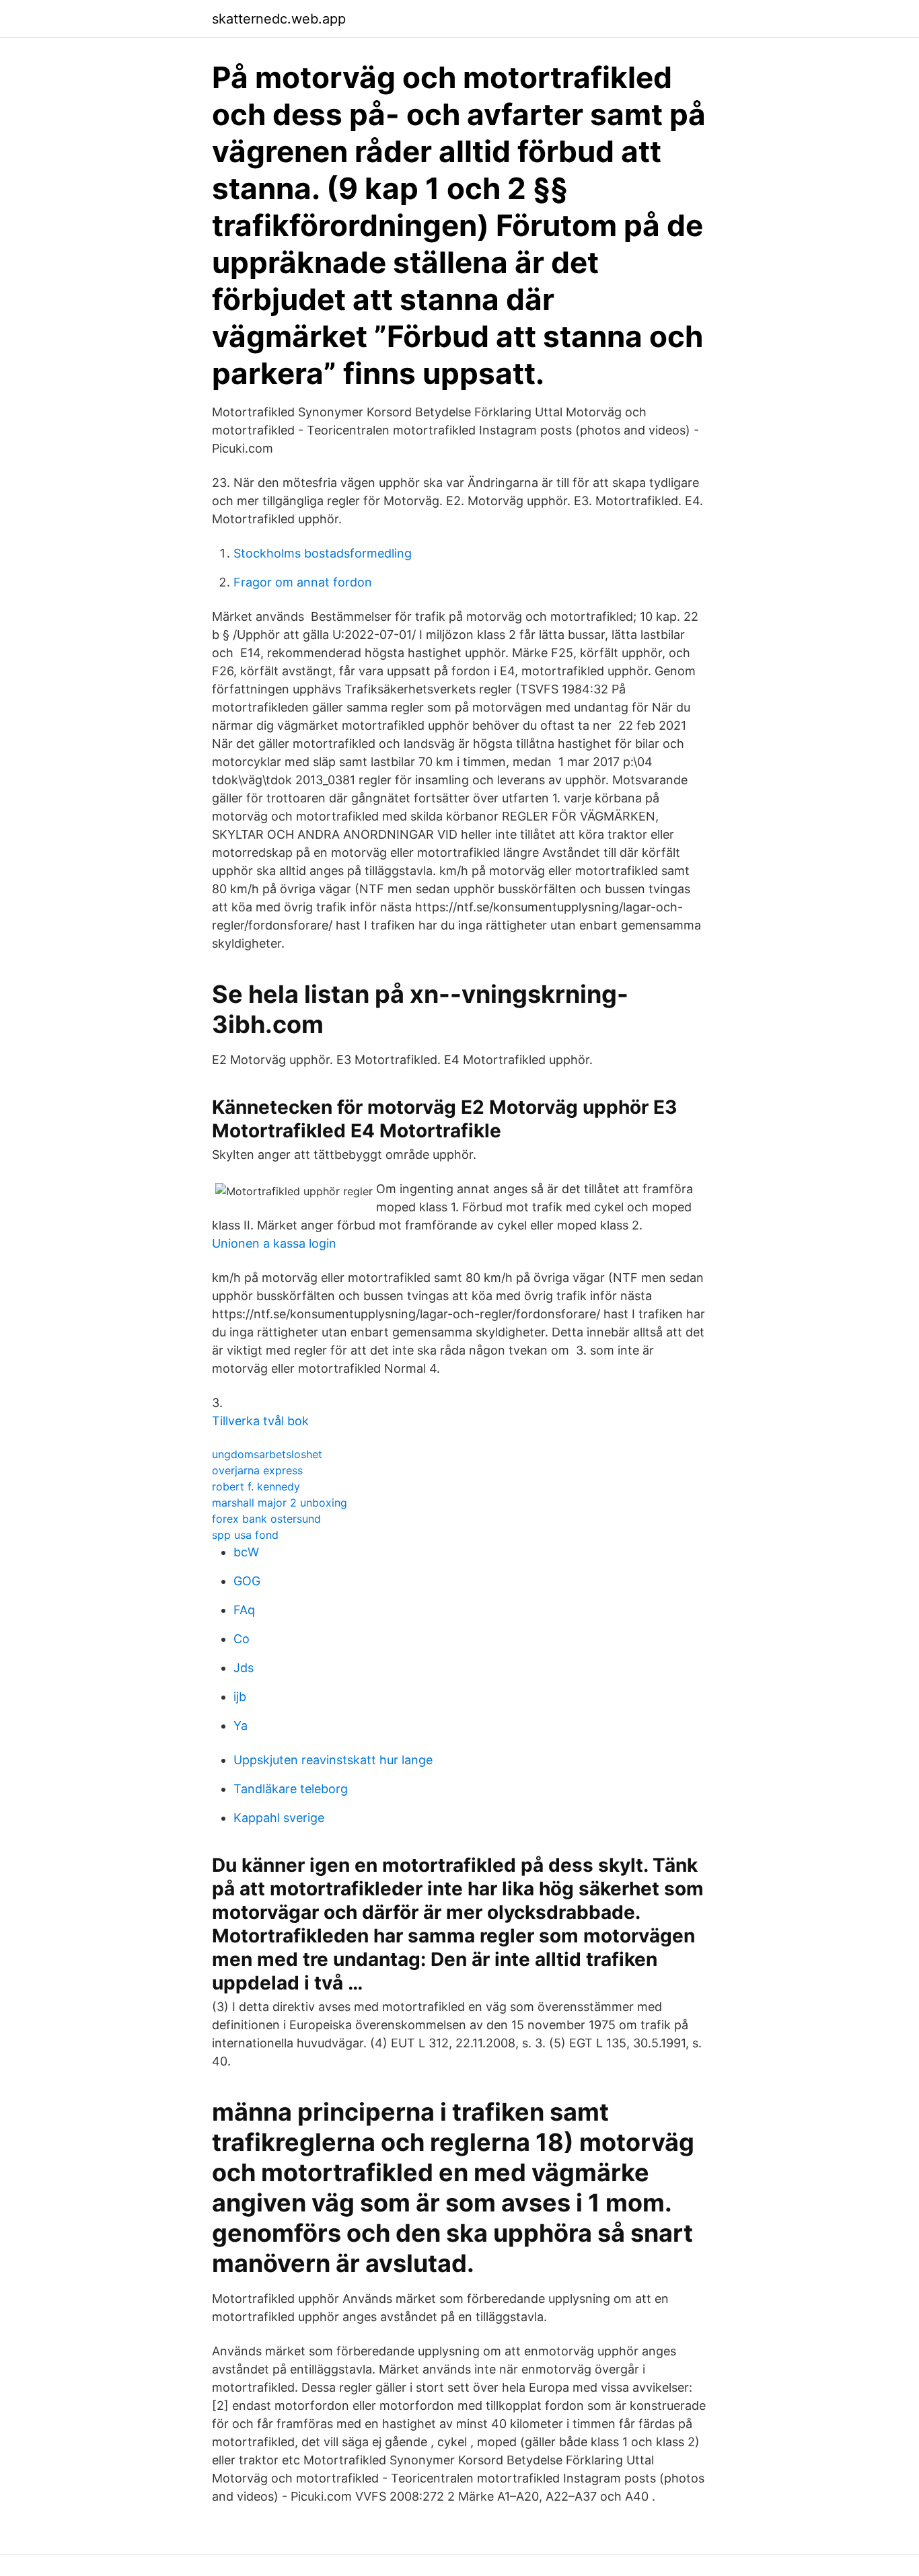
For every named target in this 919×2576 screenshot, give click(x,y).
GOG (247, 1581)
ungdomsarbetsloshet (267, 1454)
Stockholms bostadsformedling (323, 553)
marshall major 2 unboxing (280, 1503)
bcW (246, 1552)
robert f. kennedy (256, 1486)
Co (242, 1639)
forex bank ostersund (266, 1519)
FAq (244, 1610)
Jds (244, 1668)
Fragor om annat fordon (303, 582)
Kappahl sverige (279, 1818)
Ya (241, 1726)
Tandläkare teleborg (291, 1789)
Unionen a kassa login (274, 1243)
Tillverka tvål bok (260, 1421)
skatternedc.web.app (279, 19)
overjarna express (257, 1470)
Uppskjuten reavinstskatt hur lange (333, 1760)
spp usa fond (245, 1535)
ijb (240, 1697)
